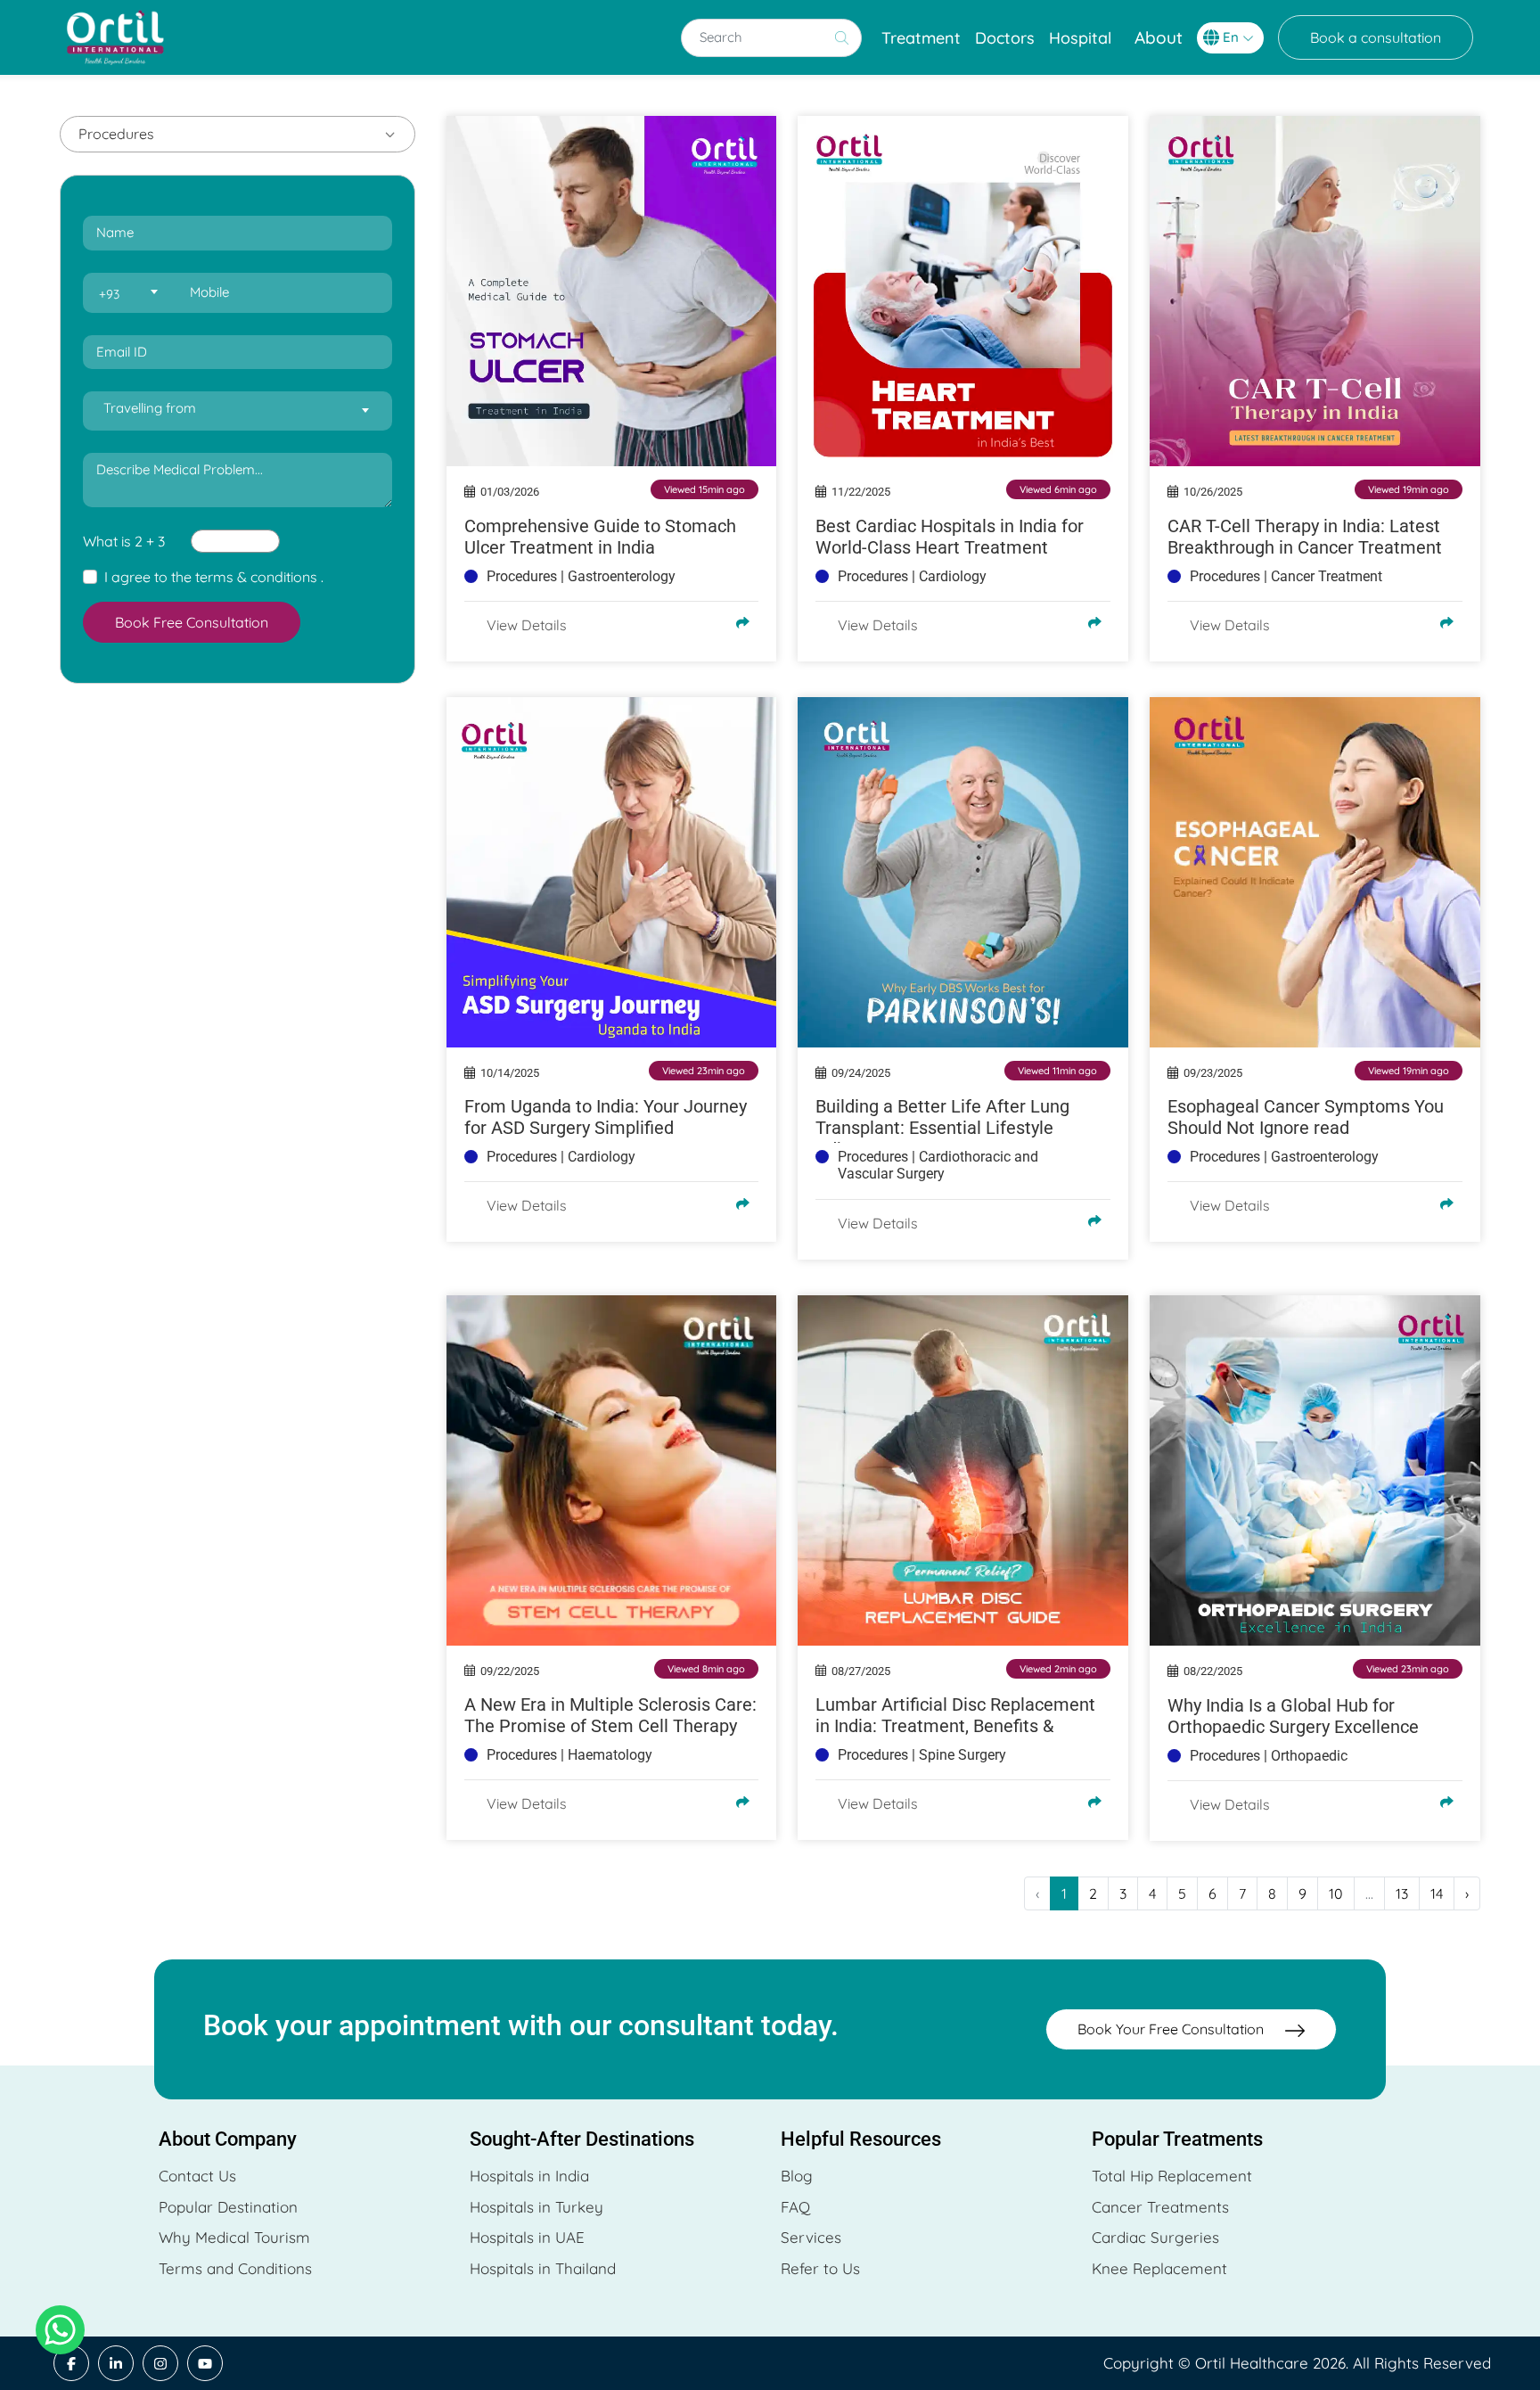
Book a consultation (1376, 37)
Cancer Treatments (1160, 2207)
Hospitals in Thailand (543, 2268)
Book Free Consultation (192, 622)
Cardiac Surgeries (1155, 2237)
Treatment (921, 38)
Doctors (1005, 38)
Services (811, 2237)
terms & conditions (256, 577)
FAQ (795, 2207)
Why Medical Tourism (234, 2237)
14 (1437, 1893)
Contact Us (197, 2176)
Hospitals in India (529, 2176)
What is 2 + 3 (124, 541)
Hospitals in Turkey (537, 2207)
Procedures (116, 134)
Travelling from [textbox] (150, 408)
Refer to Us (820, 2268)
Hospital (1080, 38)
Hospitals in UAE (527, 2237)
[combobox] (127, 293)
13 (1402, 1893)
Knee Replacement (1159, 2268)
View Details (527, 625)
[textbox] (127, 294)
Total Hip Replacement (1172, 2176)
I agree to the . (214, 577)
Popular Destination (228, 2207)
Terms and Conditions (235, 2268)
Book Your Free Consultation (1172, 2029)
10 (1336, 1893)
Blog (797, 2176)
